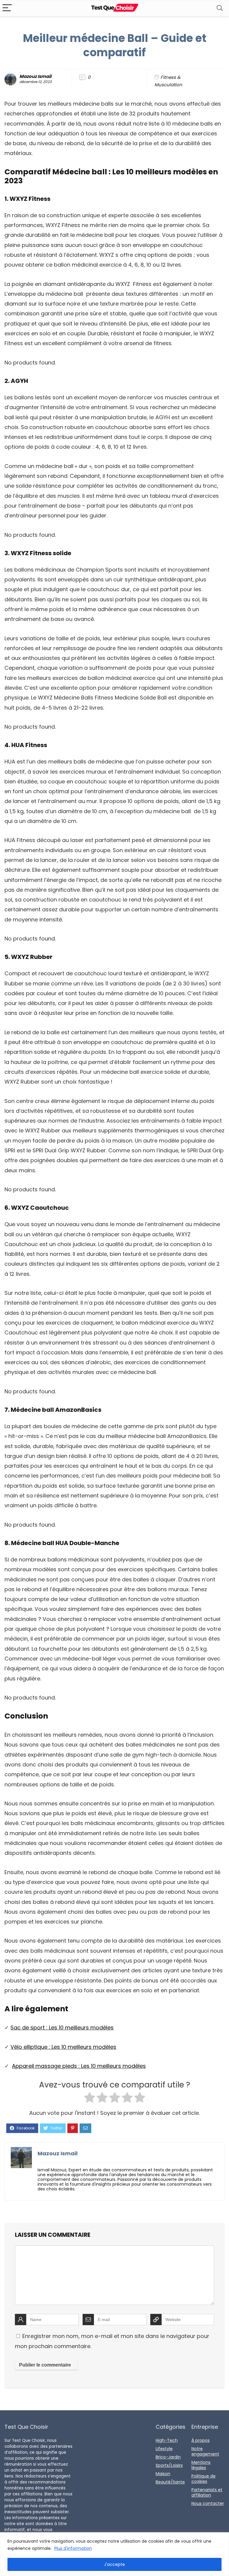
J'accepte (114, 2564)
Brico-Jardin (168, 2457)
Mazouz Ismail (35, 76)
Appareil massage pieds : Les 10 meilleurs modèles (79, 2066)
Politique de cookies (204, 2479)
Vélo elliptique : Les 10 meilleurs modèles (63, 2047)
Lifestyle (164, 2449)
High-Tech (167, 2440)
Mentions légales (201, 2465)
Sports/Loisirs (169, 2465)
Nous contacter (208, 2503)
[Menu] (7, 8)
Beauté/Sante (170, 2482)
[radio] (90, 2099)
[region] (114, 2554)
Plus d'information (73, 2548)
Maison (163, 2474)
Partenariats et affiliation (207, 2492)
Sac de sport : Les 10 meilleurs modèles (62, 2028)
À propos (201, 2440)
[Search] (220, 8)
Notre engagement (205, 2451)
